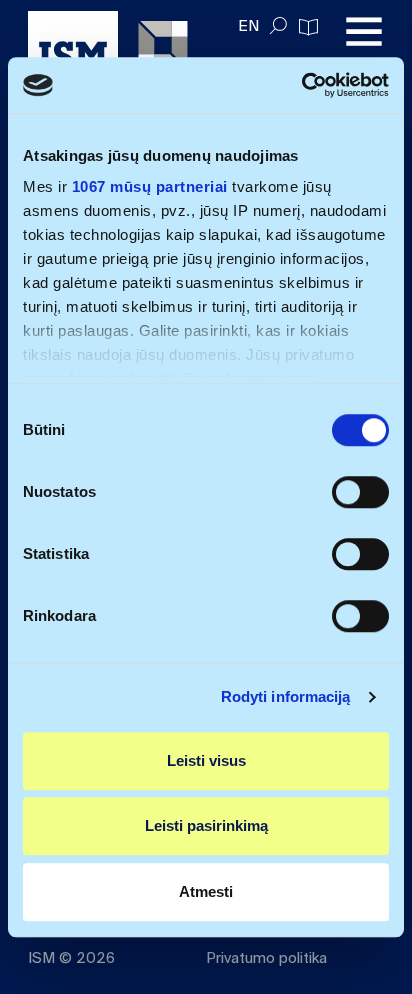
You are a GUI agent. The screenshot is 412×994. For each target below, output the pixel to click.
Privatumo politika (266, 958)
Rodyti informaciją (286, 696)
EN (248, 26)
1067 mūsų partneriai (150, 186)
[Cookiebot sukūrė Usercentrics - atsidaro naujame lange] (301, 85)
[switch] (360, 492)
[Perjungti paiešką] (278, 26)
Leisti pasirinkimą (206, 825)
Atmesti (206, 891)
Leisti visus (206, 760)
